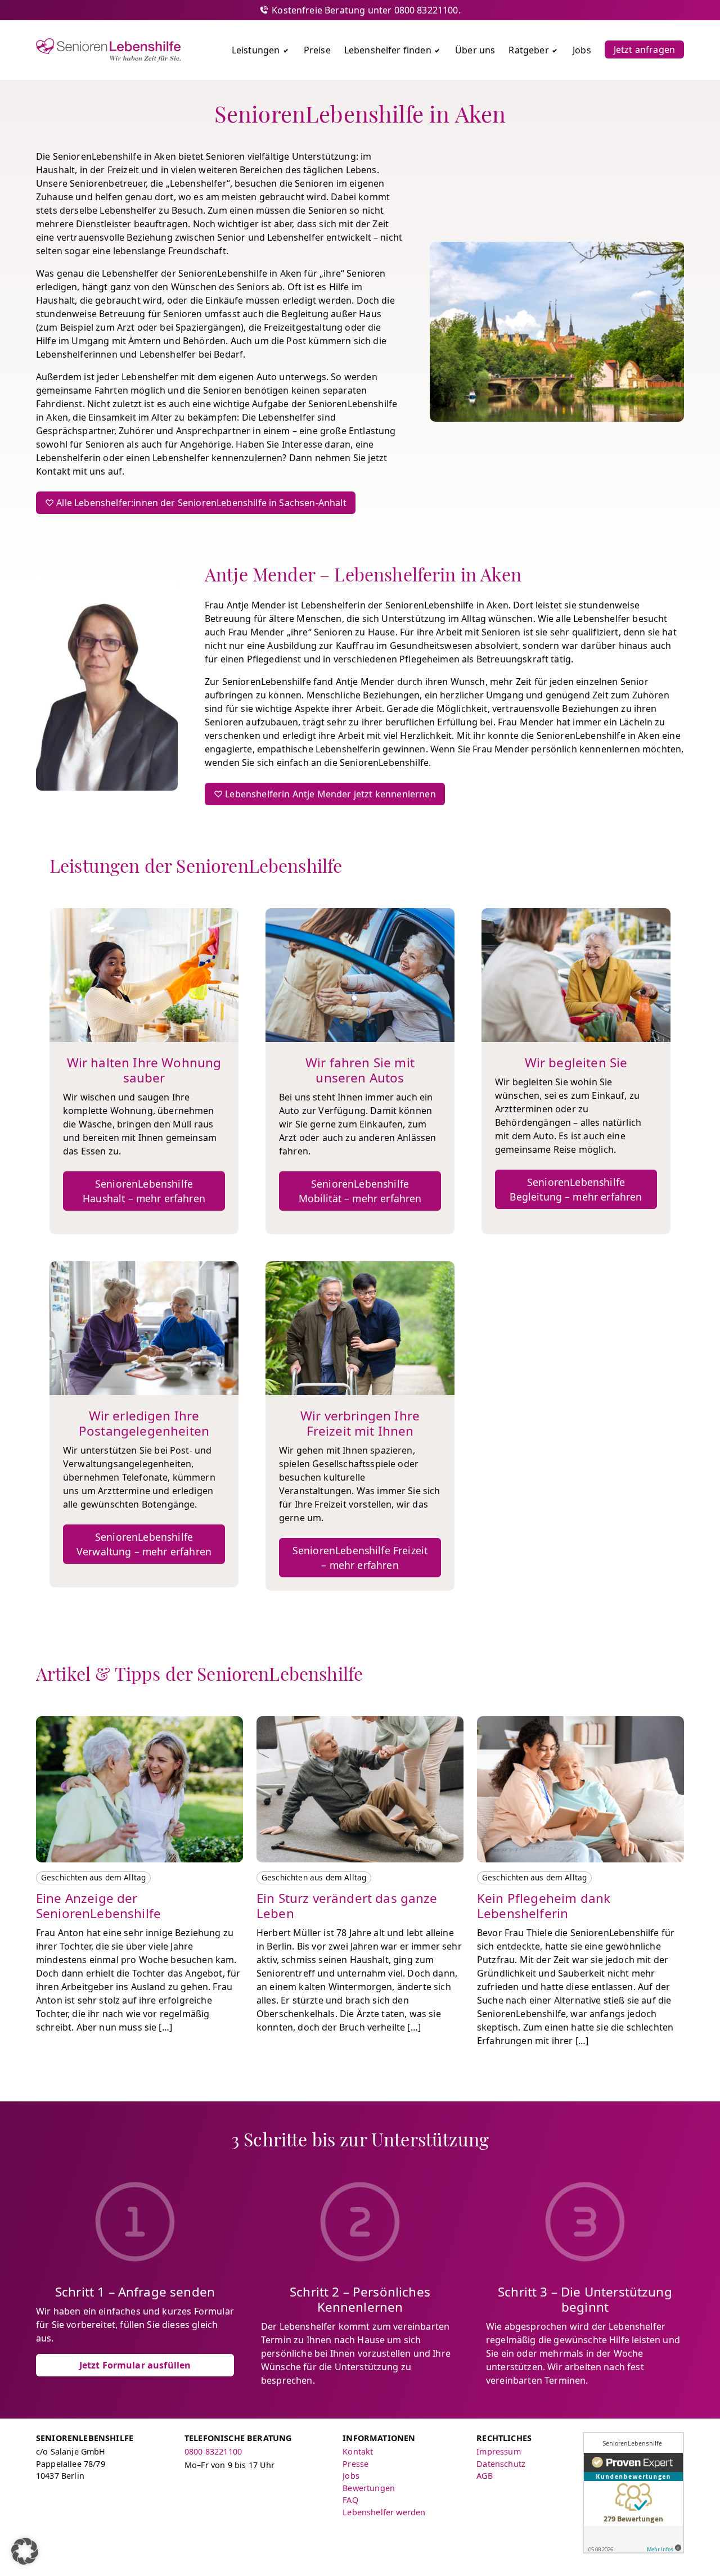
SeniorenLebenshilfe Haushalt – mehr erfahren (144, 1191)
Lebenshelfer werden (384, 2512)
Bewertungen (369, 2488)
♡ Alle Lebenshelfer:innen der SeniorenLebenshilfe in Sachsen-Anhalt (196, 503)
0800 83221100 (213, 2451)
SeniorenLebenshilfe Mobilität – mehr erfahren (360, 1191)
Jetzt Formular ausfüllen (135, 2365)
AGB (484, 2476)
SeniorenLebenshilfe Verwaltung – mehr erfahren (144, 1544)
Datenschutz (501, 2464)
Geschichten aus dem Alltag (93, 1877)
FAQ (350, 2500)
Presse (355, 2464)
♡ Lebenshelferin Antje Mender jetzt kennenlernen (325, 794)
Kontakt (358, 2451)
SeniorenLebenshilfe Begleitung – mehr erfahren (576, 1189)
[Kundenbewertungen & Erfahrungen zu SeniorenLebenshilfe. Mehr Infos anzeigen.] (633, 2493)
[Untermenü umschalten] (286, 50)
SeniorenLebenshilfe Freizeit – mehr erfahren (360, 1558)
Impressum (498, 2451)
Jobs (351, 2476)
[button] (25, 2551)
